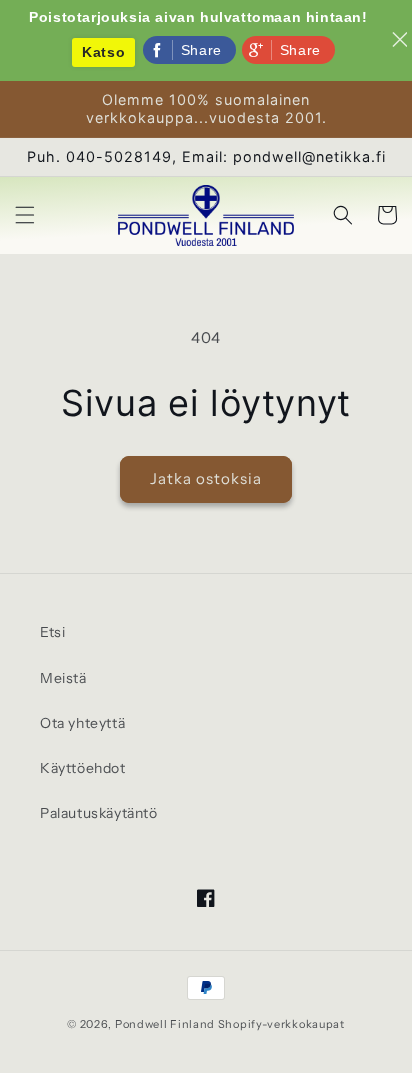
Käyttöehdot (83, 768)
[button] (25, 215)
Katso (103, 52)
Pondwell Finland (165, 1024)
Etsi (52, 632)
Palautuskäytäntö (99, 813)
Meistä (63, 678)
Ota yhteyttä (82, 723)
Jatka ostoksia (206, 478)
